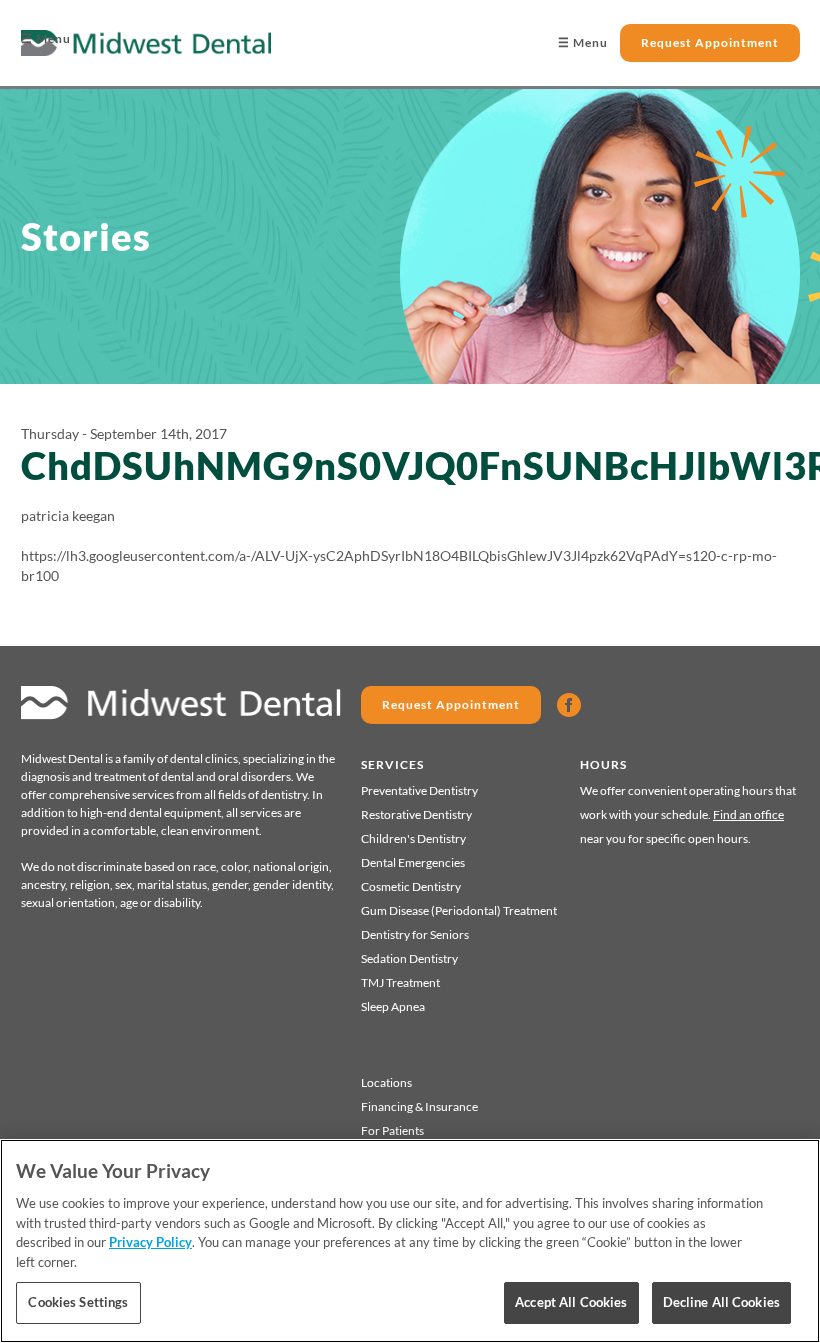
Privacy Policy (150, 1242)
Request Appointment (710, 42)
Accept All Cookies (571, 1302)
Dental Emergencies (413, 862)
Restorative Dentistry (416, 814)
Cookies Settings (78, 1302)
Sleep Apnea (393, 1006)
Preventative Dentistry (419, 790)
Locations (386, 1082)
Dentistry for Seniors (415, 934)
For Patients (392, 1130)
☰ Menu (46, 38)
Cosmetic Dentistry (411, 886)
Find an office (748, 814)
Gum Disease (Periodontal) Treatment (459, 910)
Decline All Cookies (721, 1302)
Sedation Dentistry (409, 958)
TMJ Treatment (400, 982)
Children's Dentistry (413, 838)
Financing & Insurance (419, 1106)
